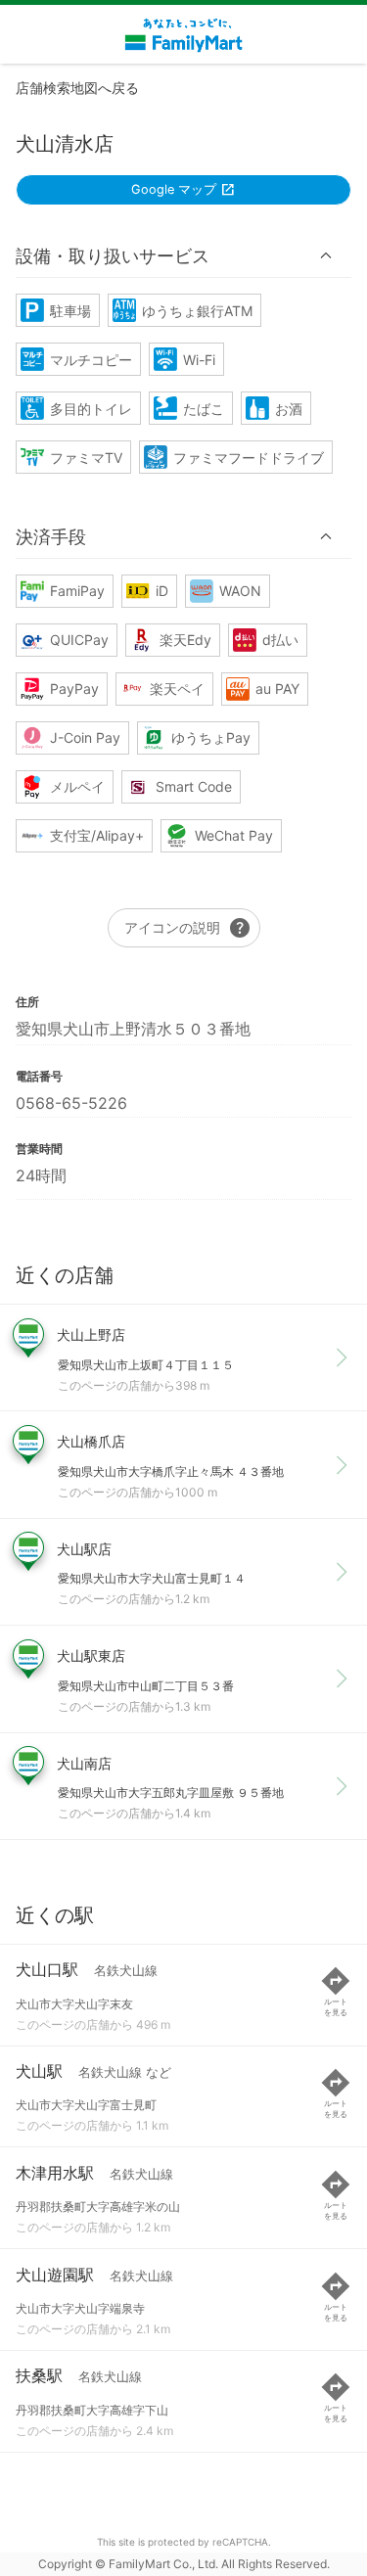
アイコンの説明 (188, 928)
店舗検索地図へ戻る (77, 88)
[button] (183, 255)
